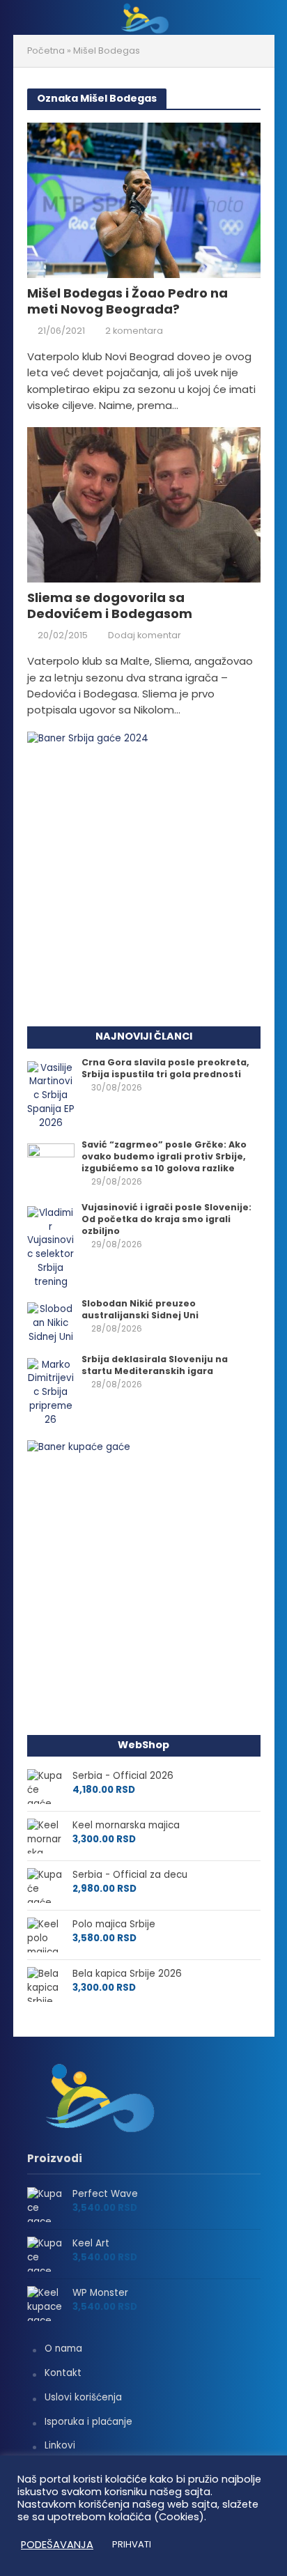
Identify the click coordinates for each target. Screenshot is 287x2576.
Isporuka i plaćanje (88, 2422)
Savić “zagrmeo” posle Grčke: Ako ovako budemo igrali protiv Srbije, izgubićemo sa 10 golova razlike (164, 1156)
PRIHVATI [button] (132, 2544)
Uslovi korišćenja (83, 2397)
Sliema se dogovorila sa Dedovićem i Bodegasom (110, 606)
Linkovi (60, 2445)
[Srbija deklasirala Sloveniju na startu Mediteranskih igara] (51, 1392)
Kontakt (63, 2373)
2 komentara (134, 331)
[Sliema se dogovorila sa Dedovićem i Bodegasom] (144, 504)
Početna (46, 51)
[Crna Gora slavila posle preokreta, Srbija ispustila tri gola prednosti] (51, 1095)
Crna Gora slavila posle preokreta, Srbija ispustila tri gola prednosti (165, 1068)
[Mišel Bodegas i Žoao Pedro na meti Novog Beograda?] (144, 199)
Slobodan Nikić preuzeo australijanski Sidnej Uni (140, 1309)
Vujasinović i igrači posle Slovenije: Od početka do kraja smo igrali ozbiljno (166, 1219)
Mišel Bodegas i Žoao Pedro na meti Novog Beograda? (127, 301)
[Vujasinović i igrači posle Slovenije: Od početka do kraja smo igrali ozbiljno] (51, 1247)
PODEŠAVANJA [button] (57, 2545)
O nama (63, 2349)
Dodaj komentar (145, 635)
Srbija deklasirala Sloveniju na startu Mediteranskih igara (155, 1365)
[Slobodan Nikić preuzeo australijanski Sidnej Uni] (51, 1323)
